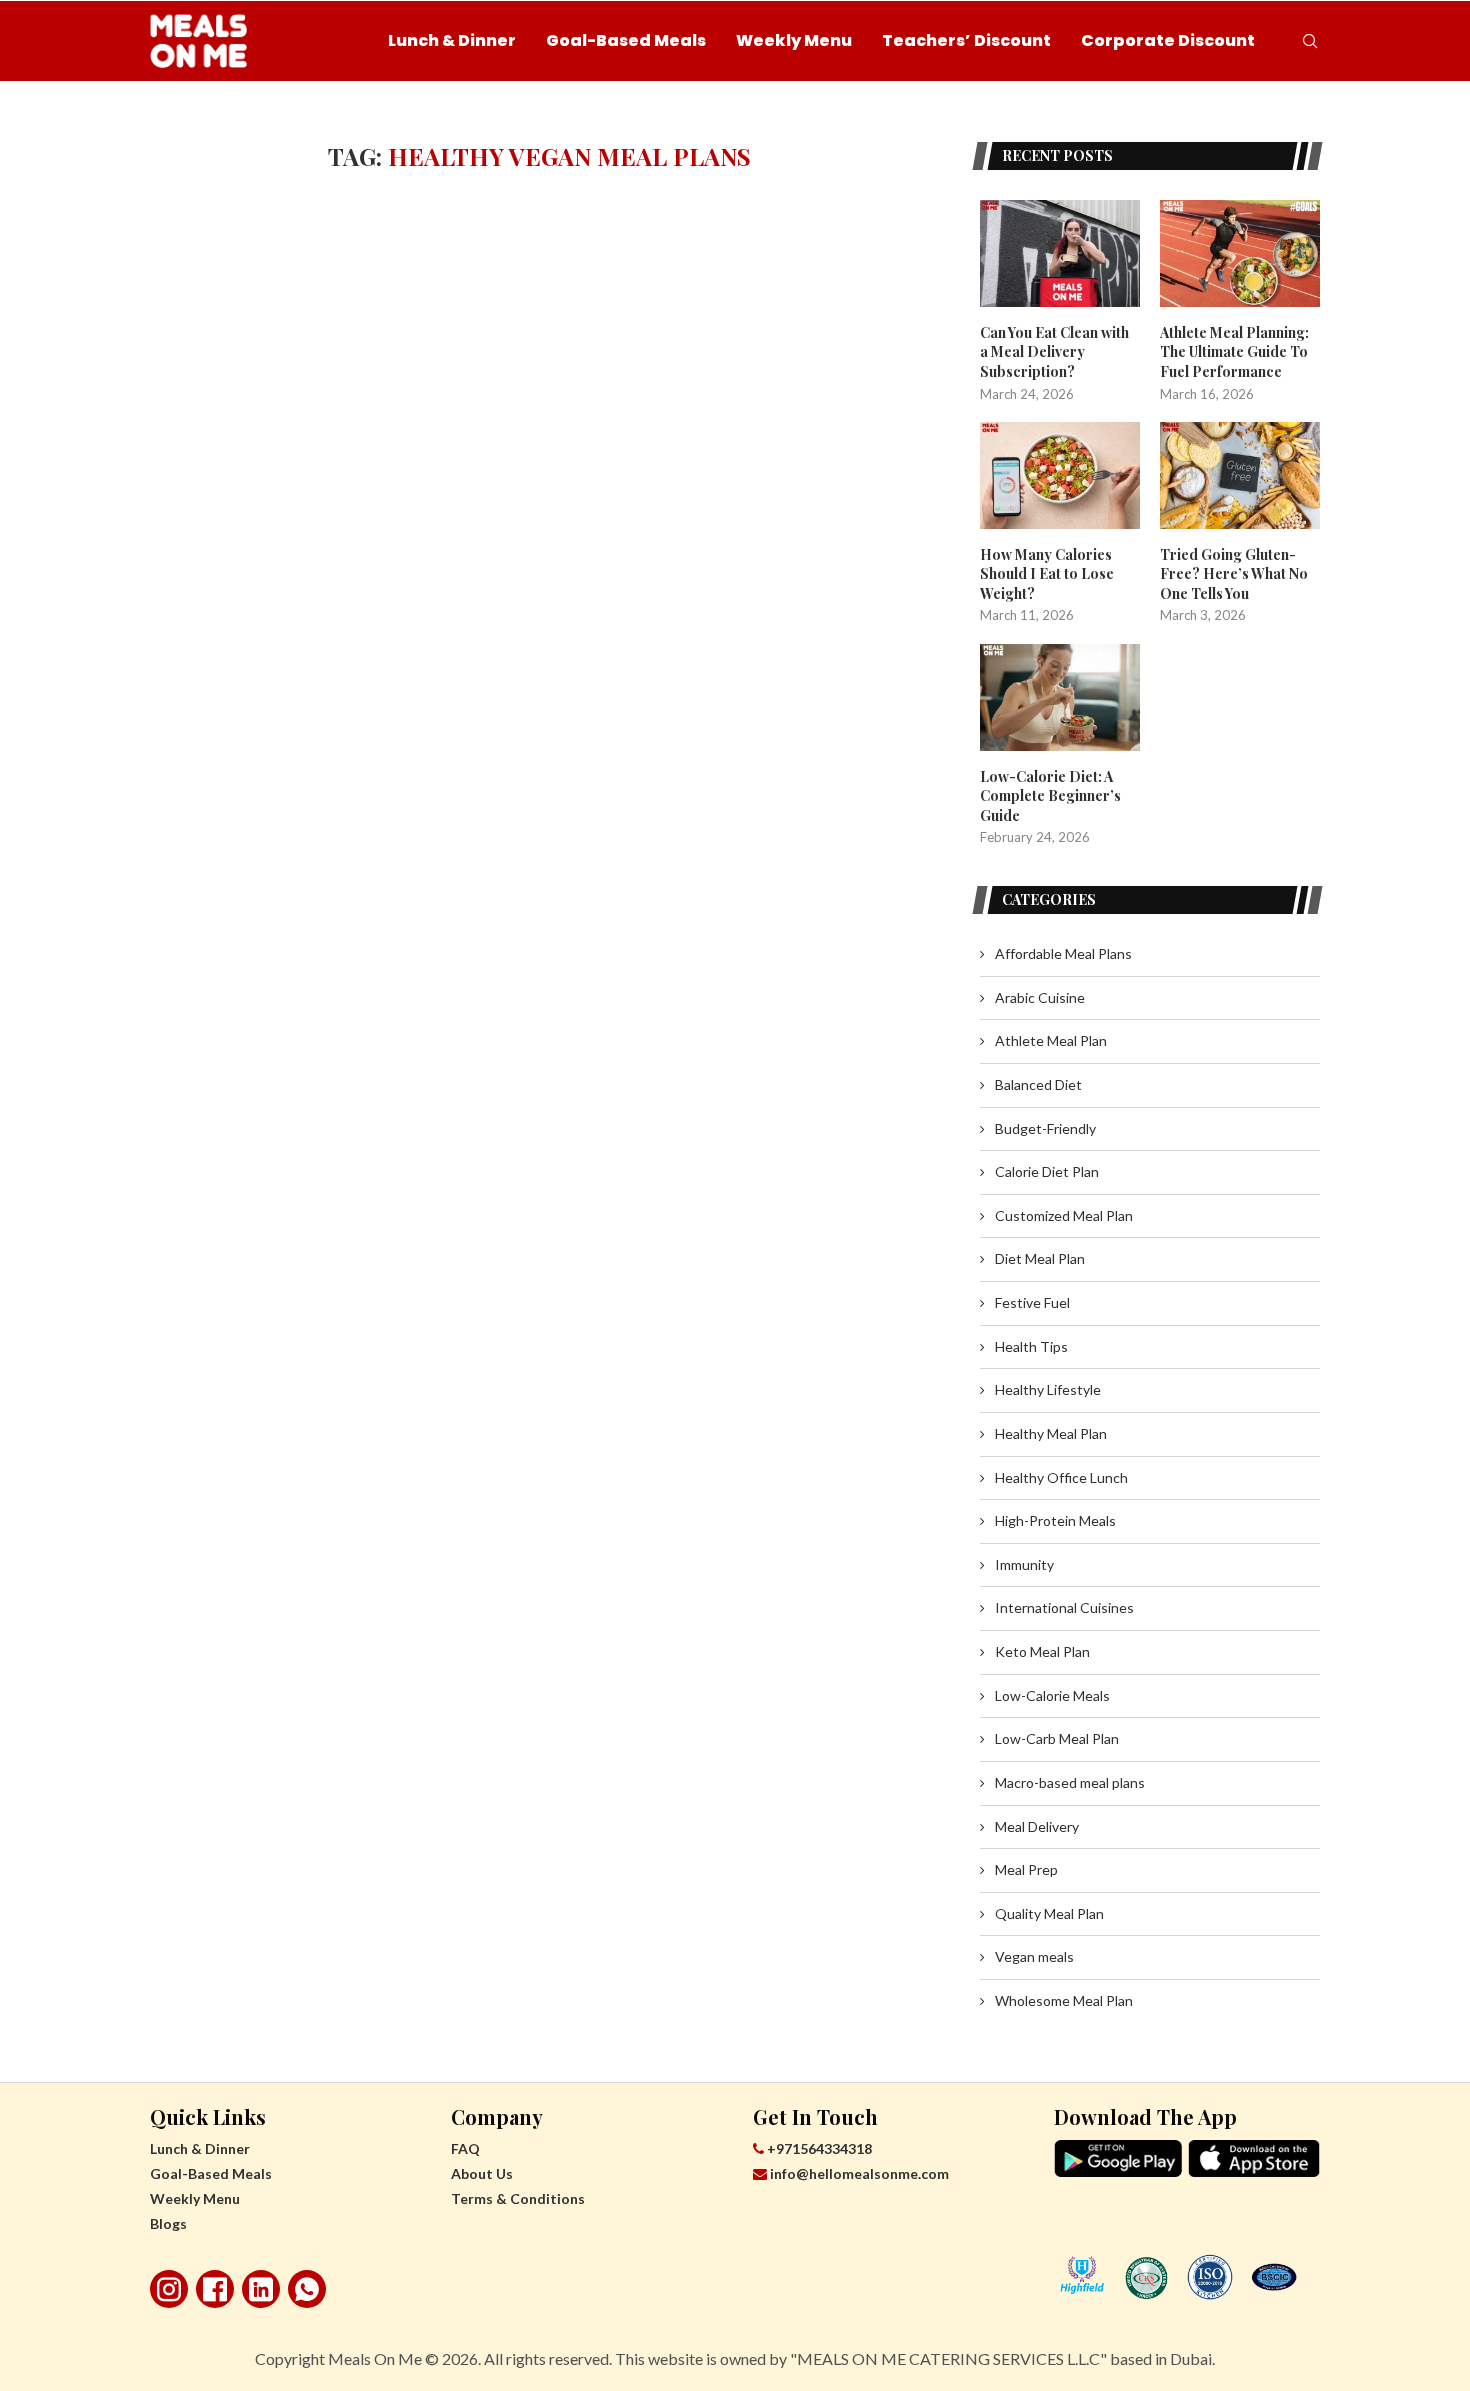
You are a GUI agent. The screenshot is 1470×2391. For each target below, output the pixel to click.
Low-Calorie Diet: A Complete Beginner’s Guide (1050, 796)
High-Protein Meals (1055, 1520)
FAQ (465, 2148)
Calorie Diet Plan (1047, 1171)
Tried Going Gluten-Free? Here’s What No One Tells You (1234, 574)
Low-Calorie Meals (1052, 1695)
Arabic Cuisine (1040, 997)
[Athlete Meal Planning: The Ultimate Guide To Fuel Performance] (1240, 253)
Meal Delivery (1037, 1826)
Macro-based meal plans (1070, 1782)
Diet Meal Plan (1040, 1258)
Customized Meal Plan (1064, 1215)
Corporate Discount (1168, 40)
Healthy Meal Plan (1051, 1433)
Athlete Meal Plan (1051, 1040)
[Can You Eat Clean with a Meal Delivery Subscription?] (1060, 253)
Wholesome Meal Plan (1064, 2000)
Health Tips (1031, 1346)
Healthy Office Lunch (1061, 1477)
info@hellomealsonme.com (859, 2173)
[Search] (1310, 41)
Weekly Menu (794, 40)
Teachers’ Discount (966, 40)
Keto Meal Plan (1042, 1651)
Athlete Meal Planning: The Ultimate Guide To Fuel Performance (1234, 352)
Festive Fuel (1032, 1302)
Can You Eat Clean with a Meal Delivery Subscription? (1054, 352)
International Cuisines (1064, 1607)
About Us (482, 2173)
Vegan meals (1034, 1956)
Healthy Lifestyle (1048, 1389)
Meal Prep (1026, 1869)
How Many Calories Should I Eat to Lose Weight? (1047, 574)
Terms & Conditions (518, 2198)
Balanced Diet (1038, 1084)
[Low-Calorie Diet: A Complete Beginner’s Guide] (1060, 697)
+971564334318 (818, 2148)
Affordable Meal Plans (1063, 953)
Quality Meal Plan (1049, 1913)
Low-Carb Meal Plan (1057, 1738)
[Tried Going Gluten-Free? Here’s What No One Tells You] (1240, 475)
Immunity (1024, 1564)
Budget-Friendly (1045, 1128)
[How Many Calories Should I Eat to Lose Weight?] (1060, 475)
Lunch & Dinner (452, 40)
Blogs (168, 2223)
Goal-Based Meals (626, 40)
